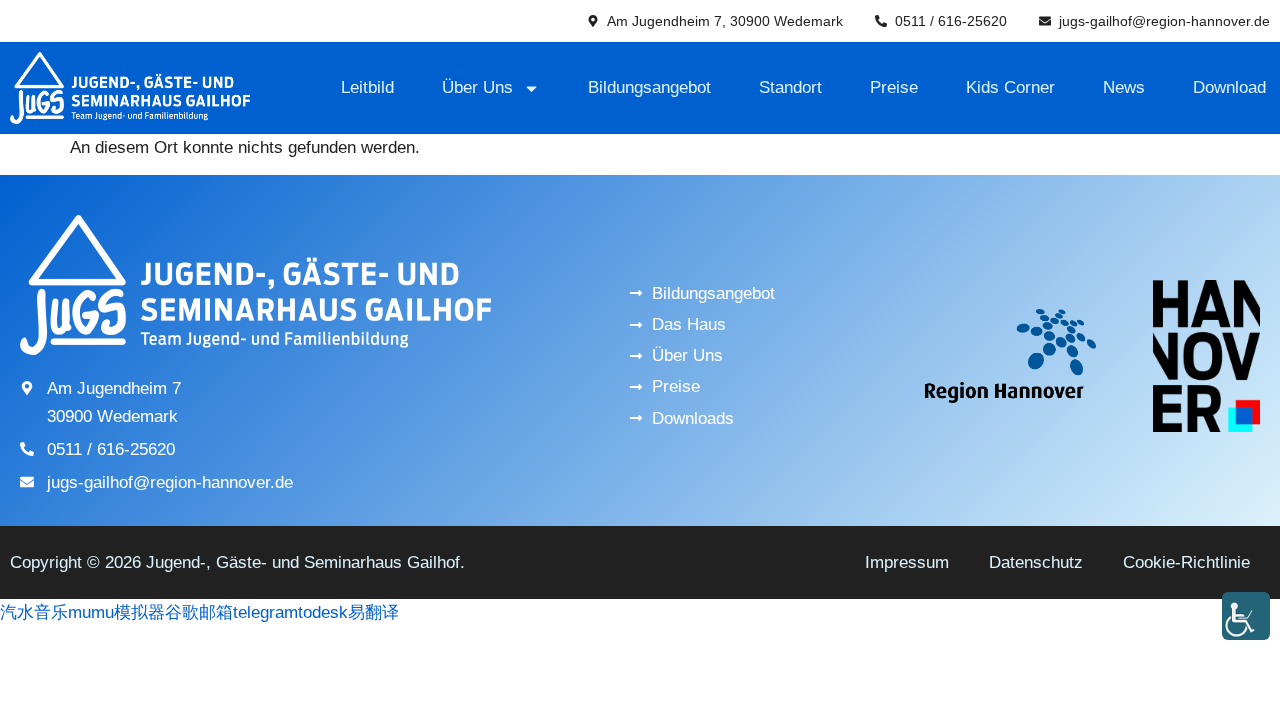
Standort (790, 87)
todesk (323, 612)
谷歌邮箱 (199, 612)
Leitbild (367, 87)
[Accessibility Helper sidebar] (1246, 616)
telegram (265, 612)
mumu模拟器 (116, 612)
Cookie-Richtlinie (1186, 562)
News (1124, 87)
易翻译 (373, 612)
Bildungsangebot (649, 87)
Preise (894, 87)
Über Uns (477, 87)
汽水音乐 (34, 612)
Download (1229, 87)
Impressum (907, 562)
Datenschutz (1036, 562)
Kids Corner (1010, 87)
